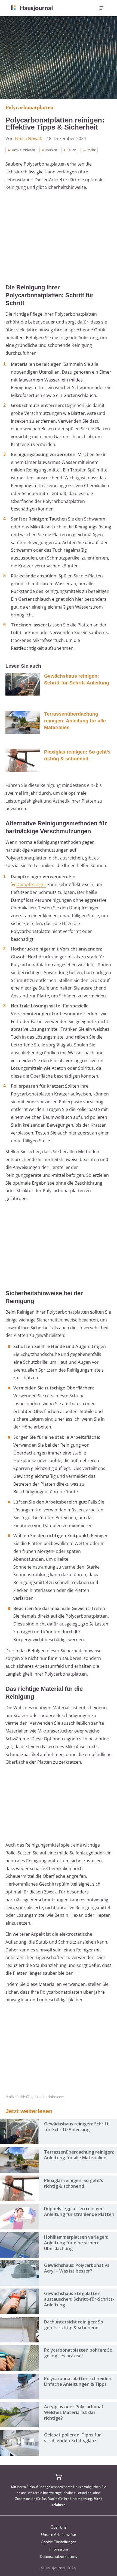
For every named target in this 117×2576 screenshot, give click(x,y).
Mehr (92, 150)
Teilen (71, 150)
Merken (51, 150)
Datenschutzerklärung (59, 2556)
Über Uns (59, 2527)
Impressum (59, 2549)
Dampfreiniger (31, 884)
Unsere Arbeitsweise (59, 2534)
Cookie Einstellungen (59, 2542)
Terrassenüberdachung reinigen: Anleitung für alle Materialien (75, 721)
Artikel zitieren (24, 150)
